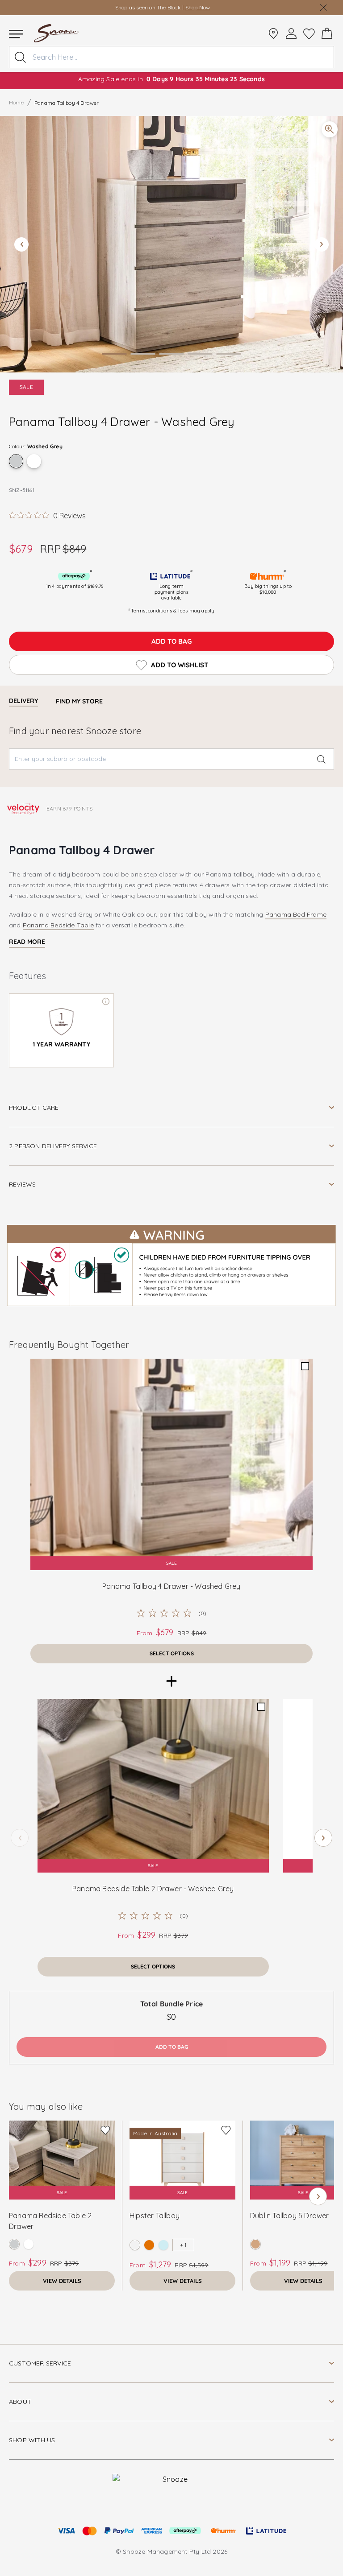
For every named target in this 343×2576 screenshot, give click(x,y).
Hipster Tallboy (155, 2216)
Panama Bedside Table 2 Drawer (50, 2221)
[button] (171, 244)
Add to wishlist (180, 665)
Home (16, 102)
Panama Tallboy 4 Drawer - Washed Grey (171, 1586)
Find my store (79, 701)
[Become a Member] (291, 33)
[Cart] (327, 33)
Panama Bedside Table (58, 925)
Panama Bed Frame (296, 914)
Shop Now (198, 7)
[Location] (273, 33)
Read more (27, 942)
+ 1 (183, 2245)
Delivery (23, 701)
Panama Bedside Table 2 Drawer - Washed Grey (153, 1889)
